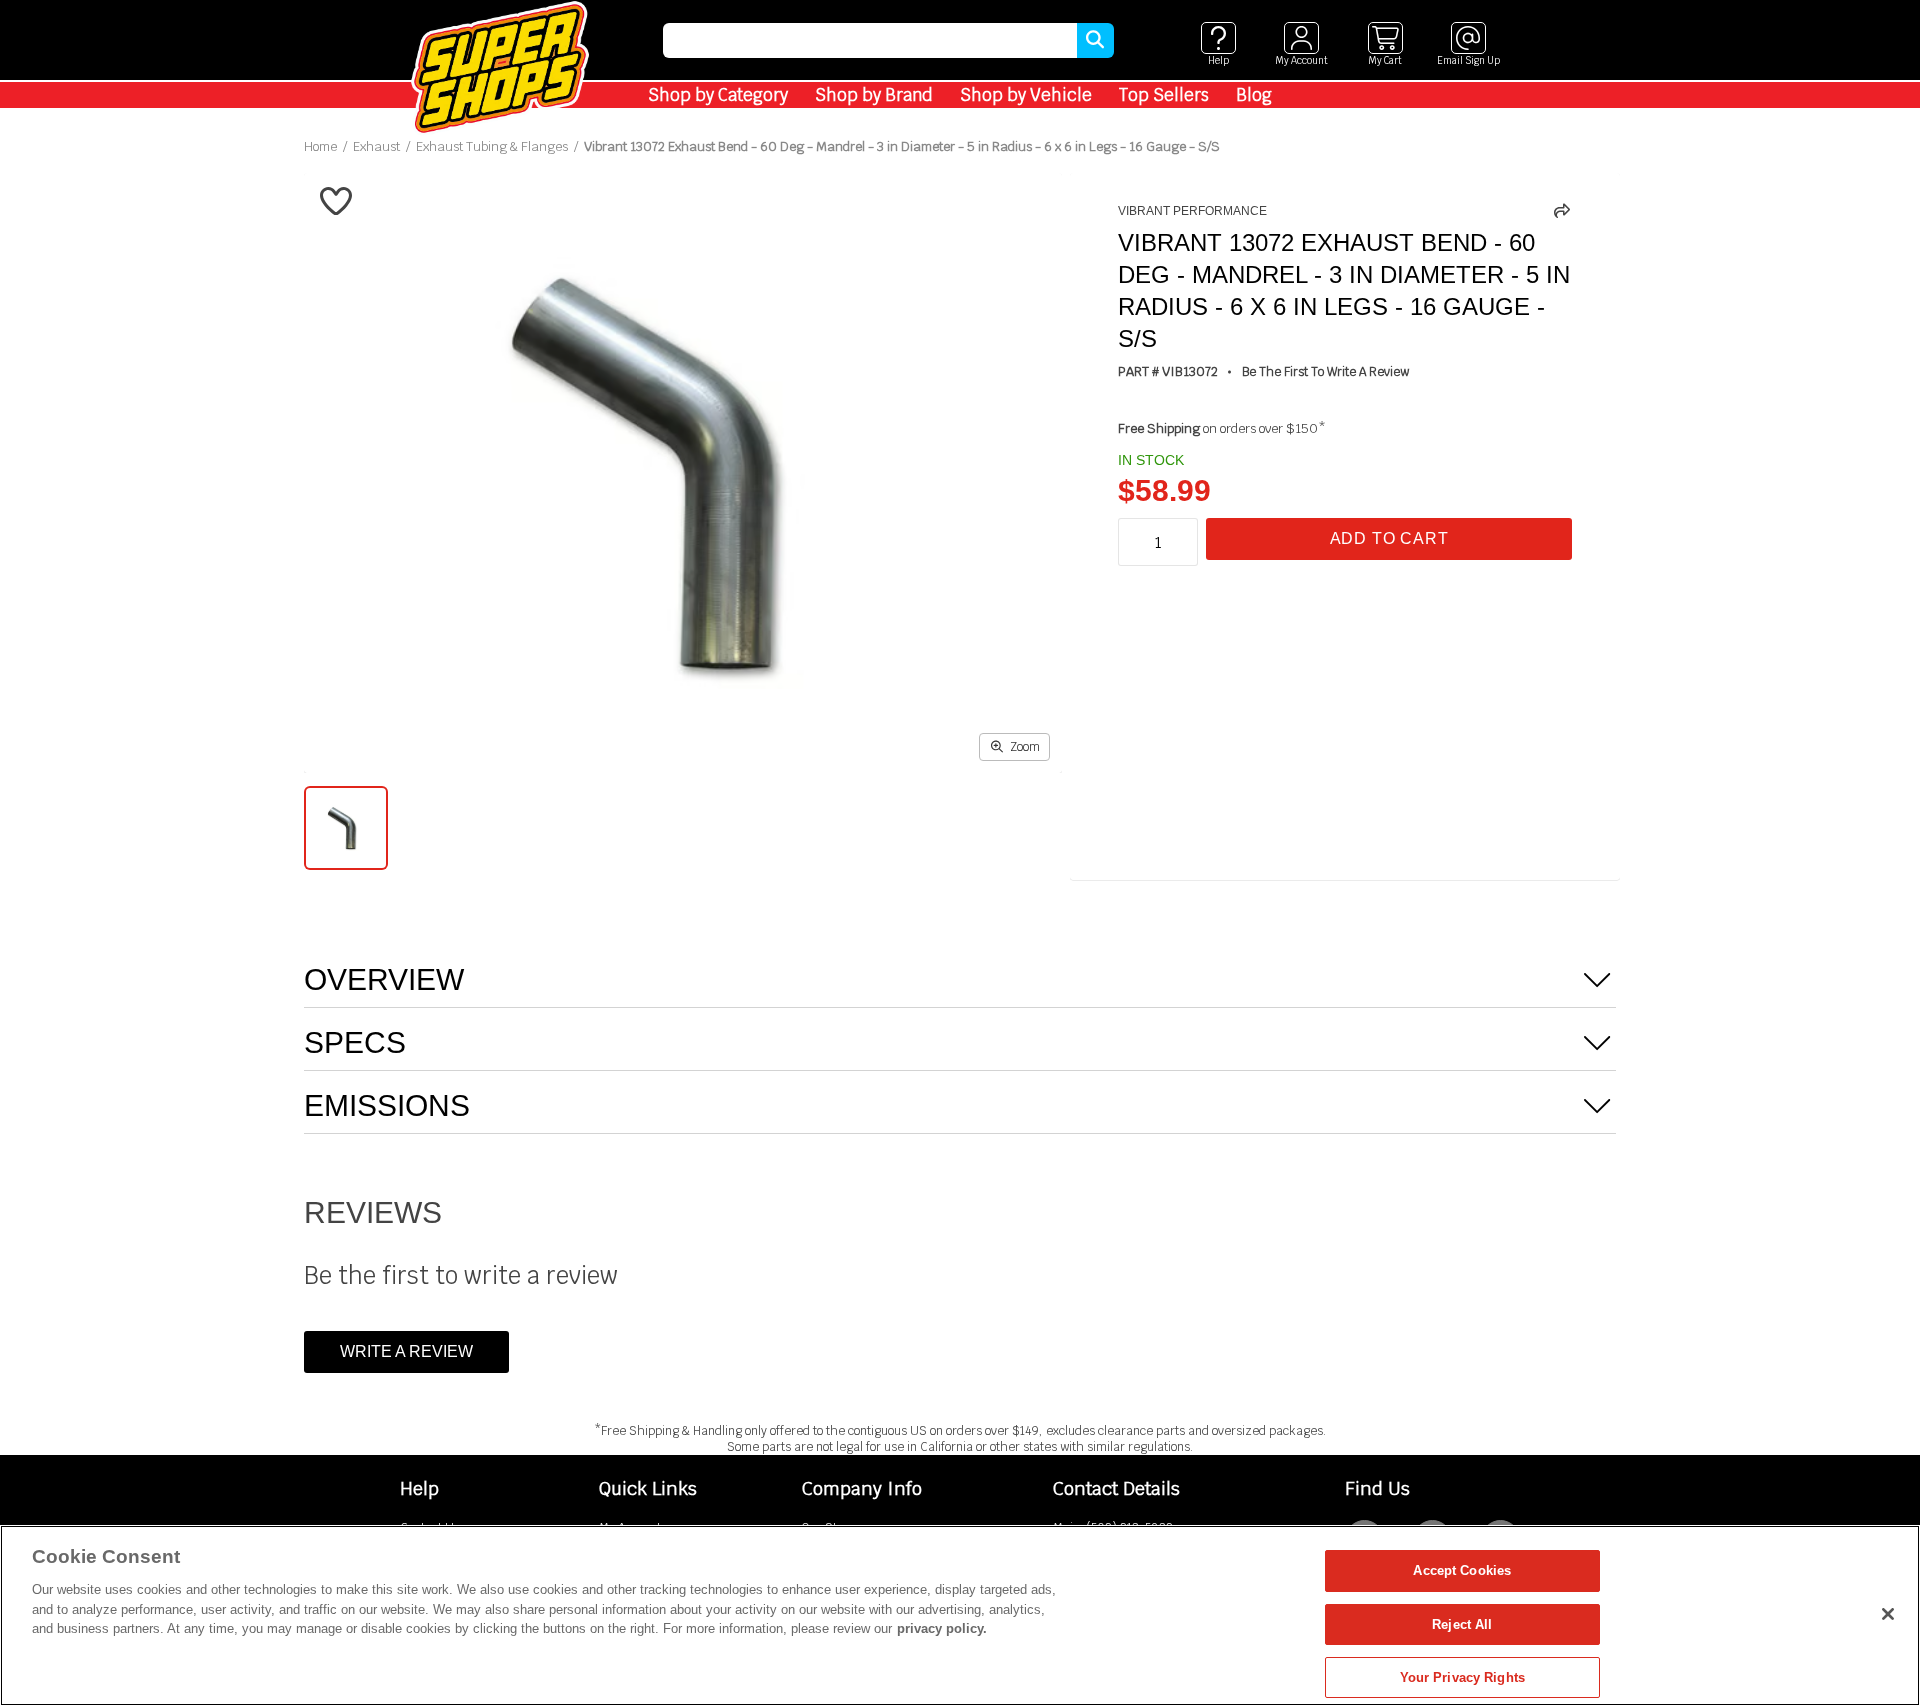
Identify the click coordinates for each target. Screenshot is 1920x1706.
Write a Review (406, 1351)
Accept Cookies (1462, 1570)
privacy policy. (942, 1628)
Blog (1254, 95)
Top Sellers (1164, 95)
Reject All (1462, 1624)
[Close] (1888, 1614)
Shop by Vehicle (1026, 95)
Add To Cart (1389, 538)
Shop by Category (718, 95)
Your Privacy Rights (1462, 1677)
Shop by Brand (874, 95)
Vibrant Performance (1192, 211)
